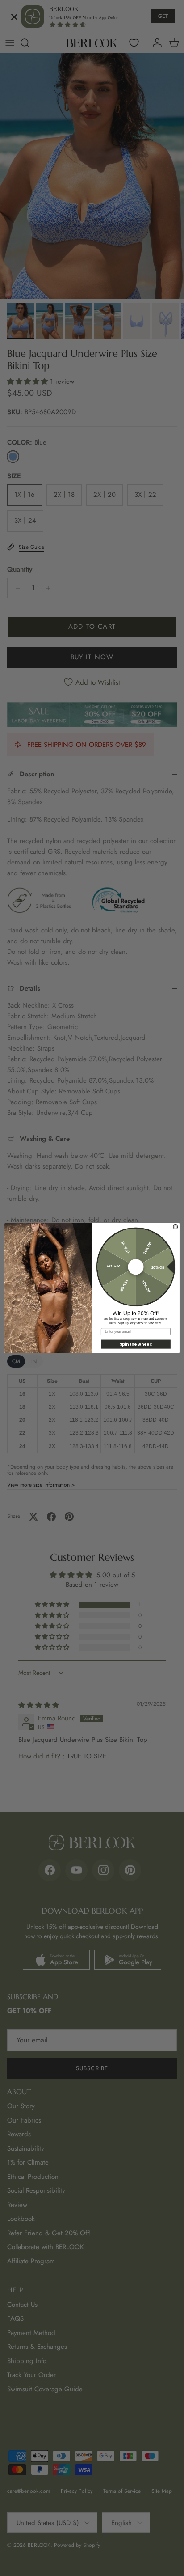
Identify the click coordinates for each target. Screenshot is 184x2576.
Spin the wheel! (136, 1344)
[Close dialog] (176, 1227)
